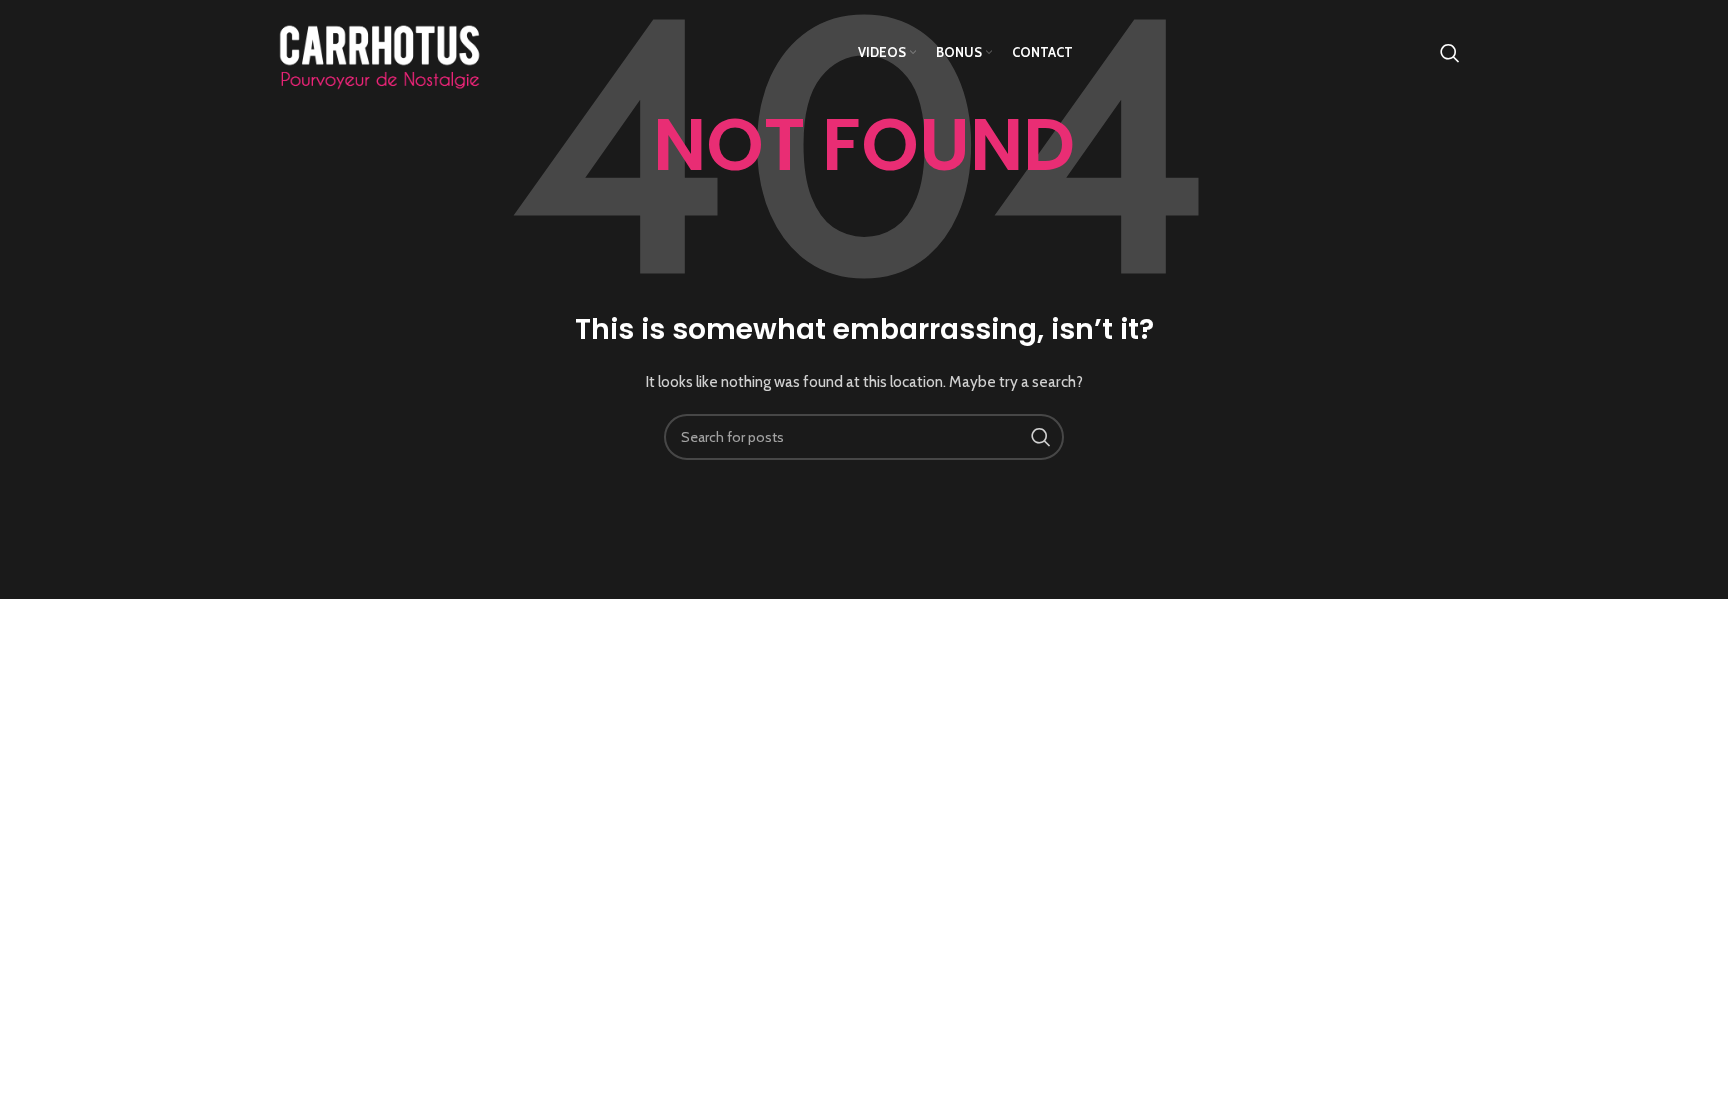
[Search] (1450, 53)
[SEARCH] (1041, 437)
